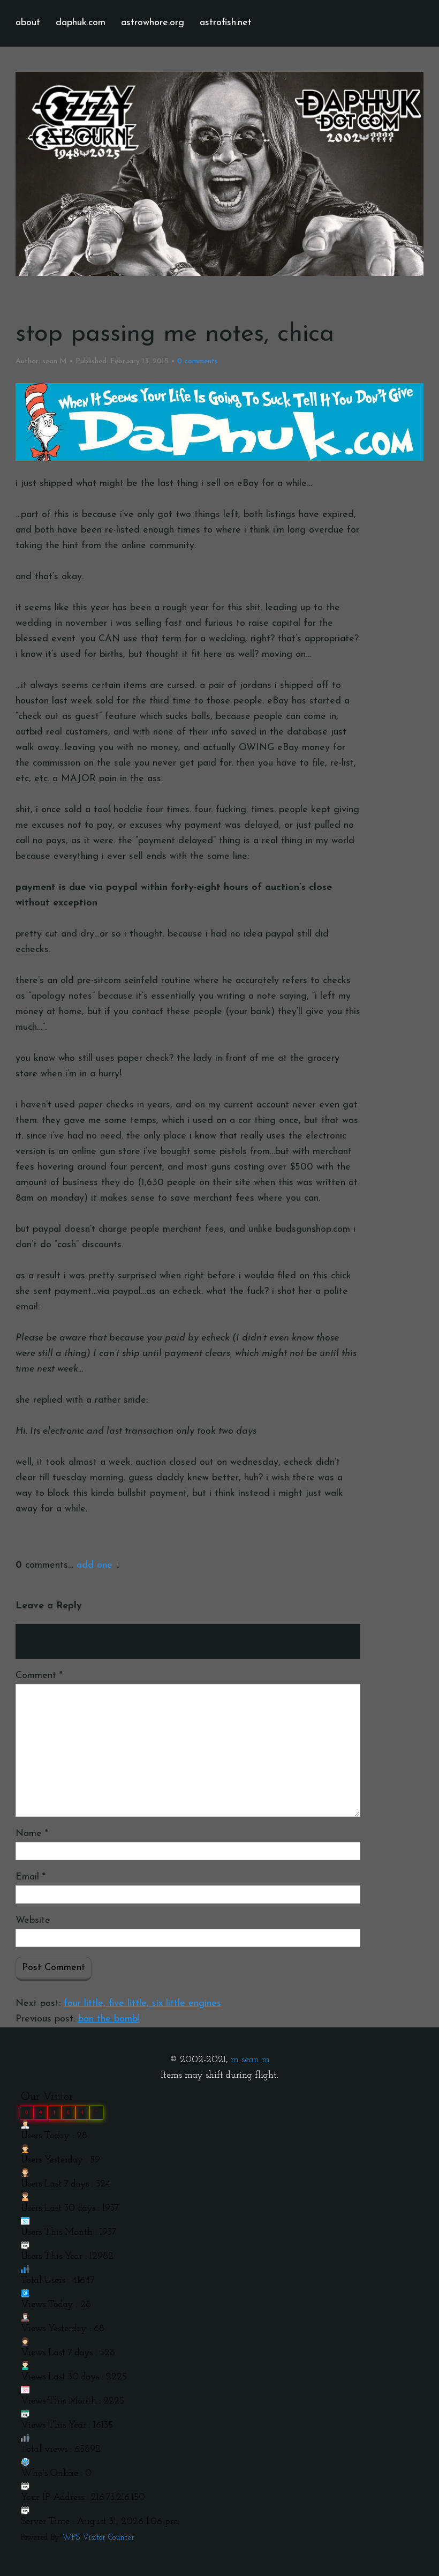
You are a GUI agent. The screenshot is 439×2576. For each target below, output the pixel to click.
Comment (39, 1676)
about (28, 23)
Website (33, 1921)
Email (31, 1877)
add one (94, 1566)
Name (32, 1834)
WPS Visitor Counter (98, 2538)
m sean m (250, 2060)
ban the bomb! (109, 2019)
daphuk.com (81, 23)
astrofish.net (226, 23)
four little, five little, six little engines (142, 2004)
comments (198, 361)
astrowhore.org (153, 23)
